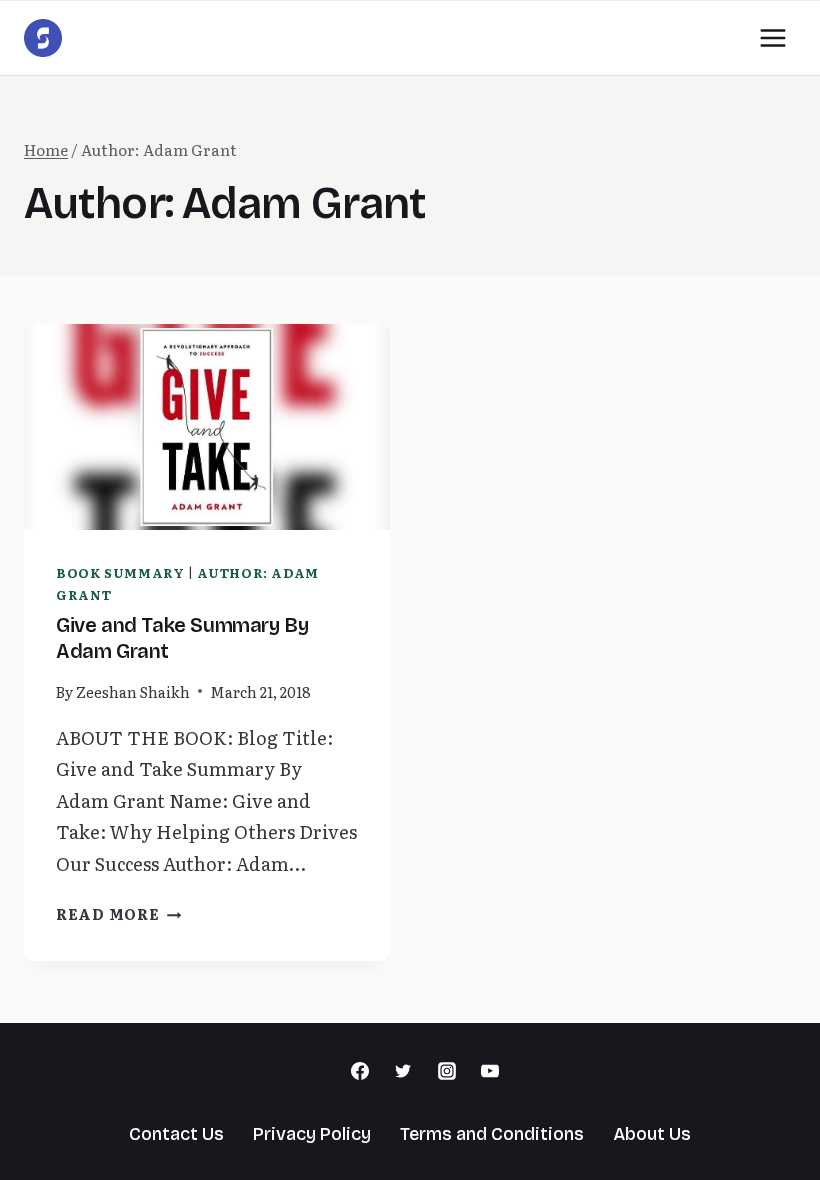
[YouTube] (490, 1071)
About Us (652, 1134)
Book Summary (120, 572)
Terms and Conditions (492, 1134)
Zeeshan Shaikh (133, 691)
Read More (118, 913)
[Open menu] (772, 37)
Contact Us (176, 1134)
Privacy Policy (312, 1134)
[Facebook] (360, 1071)
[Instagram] (447, 1071)
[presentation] (207, 427)
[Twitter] (403, 1071)
